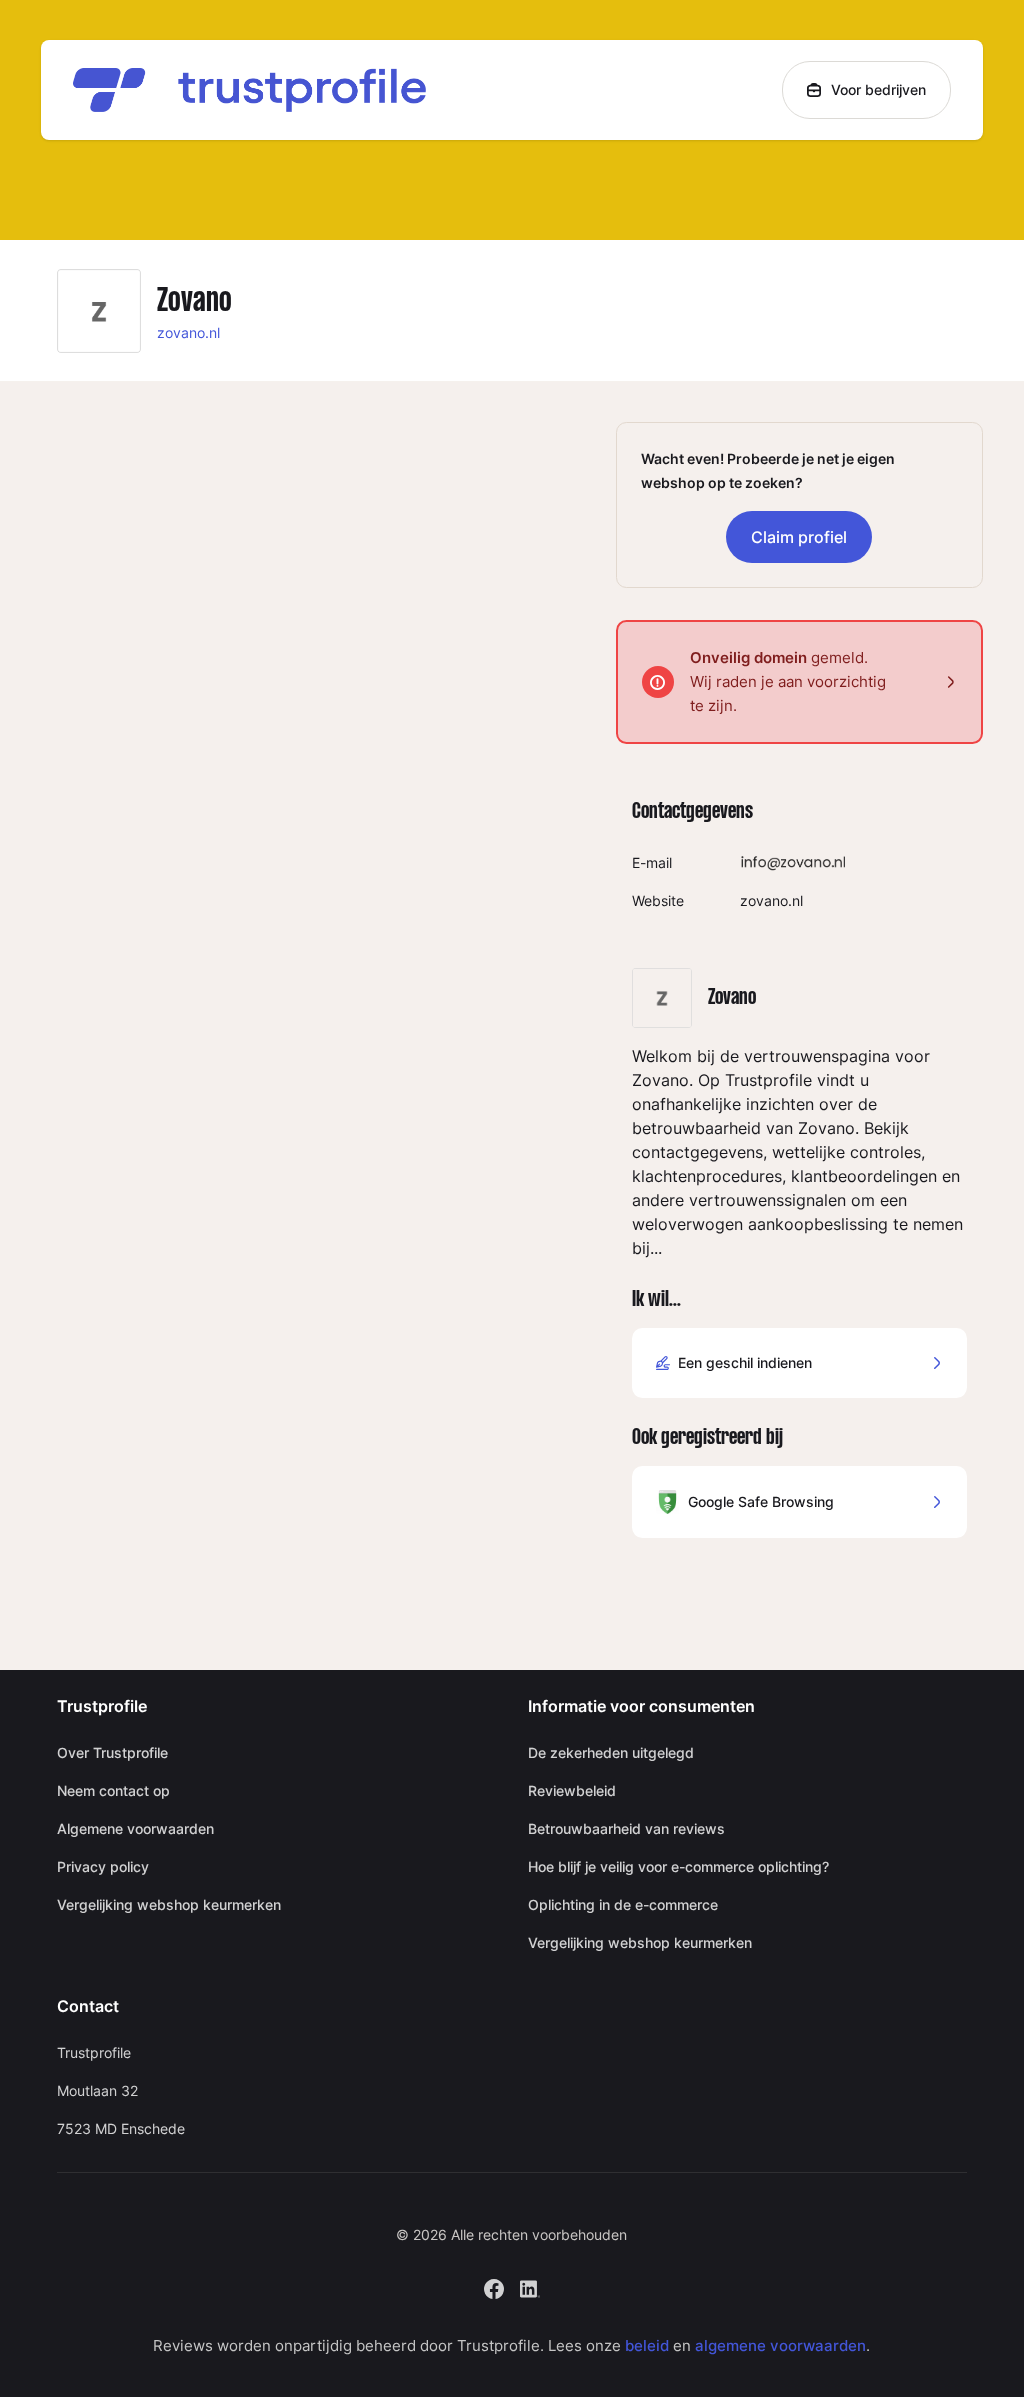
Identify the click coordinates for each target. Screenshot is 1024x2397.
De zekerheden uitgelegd (611, 1752)
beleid (647, 2345)
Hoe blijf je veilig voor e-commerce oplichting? (678, 1866)
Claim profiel (799, 537)
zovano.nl (188, 332)
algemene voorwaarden (780, 2345)
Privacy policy (103, 1866)
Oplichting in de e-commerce (623, 1904)
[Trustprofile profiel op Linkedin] (530, 2286)
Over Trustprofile (112, 1752)
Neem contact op (113, 1790)
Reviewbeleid (572, 1790)
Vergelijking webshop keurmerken (169, 1904)
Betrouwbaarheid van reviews (626, 1828)
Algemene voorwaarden (135, 1828)
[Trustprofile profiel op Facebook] (494, 2286)
